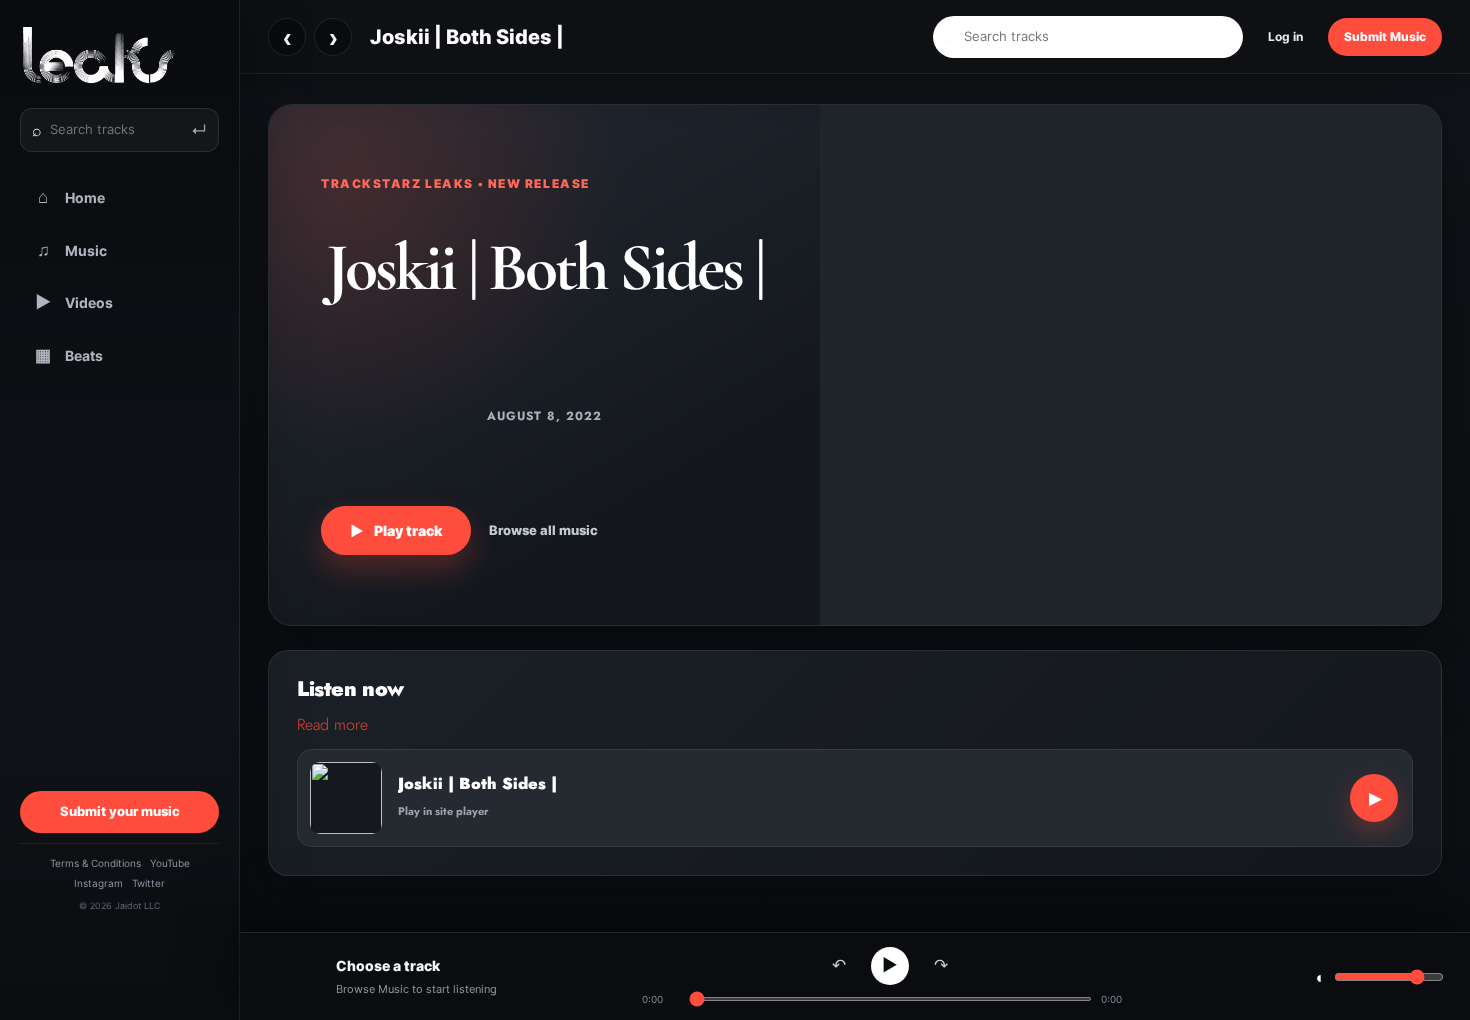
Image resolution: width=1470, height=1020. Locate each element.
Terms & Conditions (95, 863)
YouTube (170, 863)
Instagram (98, 883)
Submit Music (1385, 36)
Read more (332, 724)
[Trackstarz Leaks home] (119, 55)
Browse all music (543, 530)
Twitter (148, 883)
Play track (396, 530)
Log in (1285, 36)
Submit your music (120, 811)
